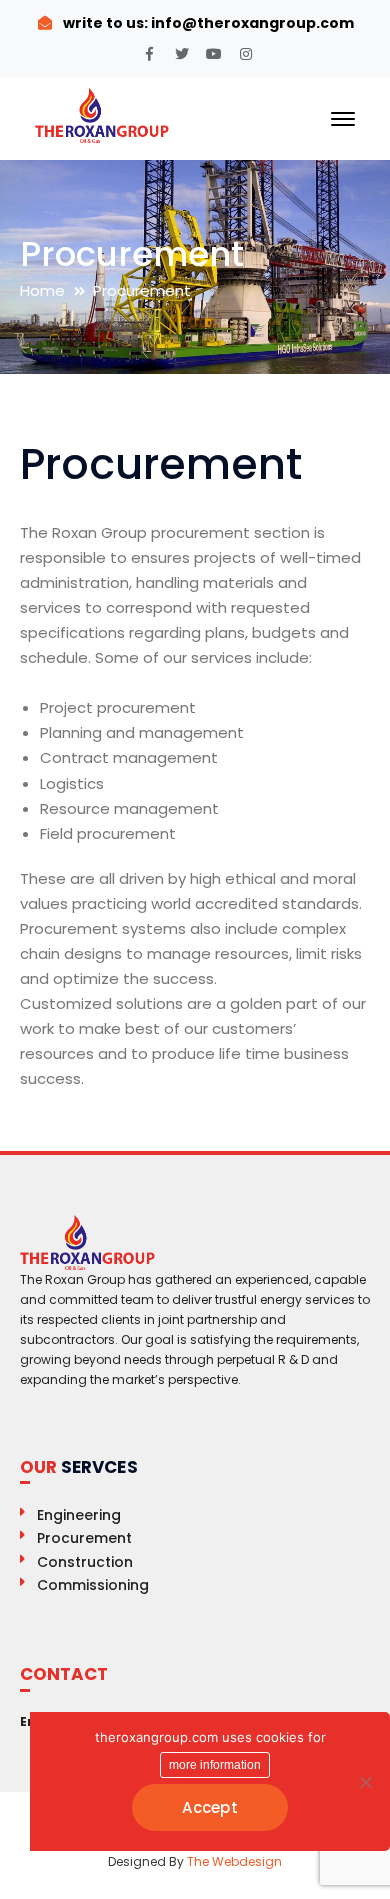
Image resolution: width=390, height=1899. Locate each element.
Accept (210, 1807)
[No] (365, 1782)
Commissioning (93, 1585)
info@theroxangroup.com (251, 23)
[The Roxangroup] (102, 114)
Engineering (79, 1515)
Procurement (84, 1538)
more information (215, 1765)
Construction (85, 1562)
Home (42, 290)
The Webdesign (234, 1861)
